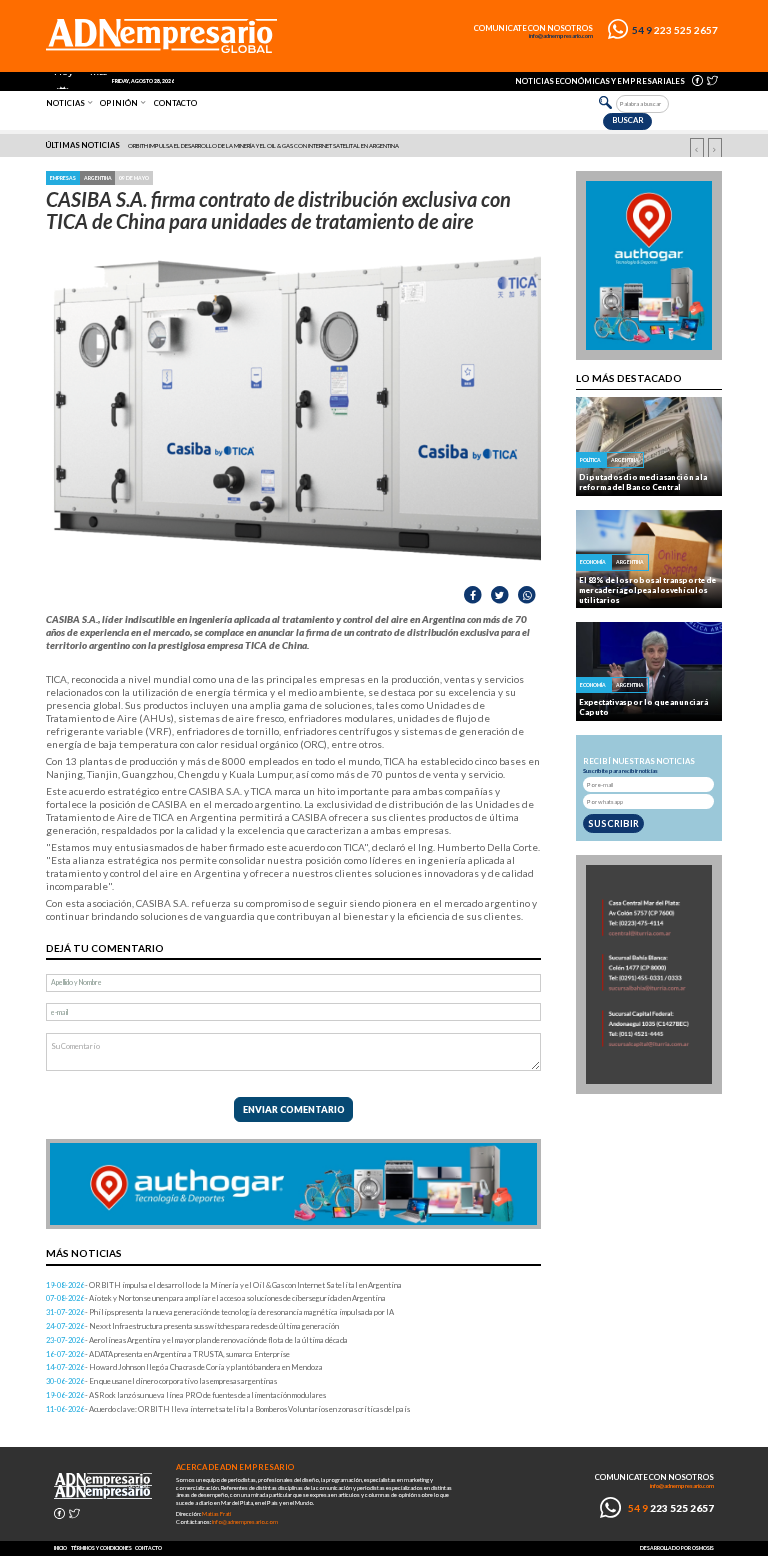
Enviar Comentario (294, 1109)
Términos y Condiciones (101, 1548)
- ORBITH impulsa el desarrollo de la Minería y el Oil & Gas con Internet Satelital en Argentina (224, 1285)
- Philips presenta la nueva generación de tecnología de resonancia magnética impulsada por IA (220, 1312)
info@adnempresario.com (561, 36)
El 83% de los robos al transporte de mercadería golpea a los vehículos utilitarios (647, 590)
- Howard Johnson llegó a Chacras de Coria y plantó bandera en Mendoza (184, 1367)
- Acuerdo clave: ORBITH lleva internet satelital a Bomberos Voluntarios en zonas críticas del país (228, 1409)
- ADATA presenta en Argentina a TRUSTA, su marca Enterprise (168, 1354)
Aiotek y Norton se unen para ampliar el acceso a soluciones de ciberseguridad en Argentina (267, 145)
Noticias (65, 103)
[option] (385, 146)
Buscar (628, 120)
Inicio (60, 1548)
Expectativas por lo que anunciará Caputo (643, 707)
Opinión (119, 103)
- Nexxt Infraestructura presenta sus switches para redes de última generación (192, 1326)
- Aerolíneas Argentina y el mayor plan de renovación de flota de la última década (197, 1340)
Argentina (98, 178)
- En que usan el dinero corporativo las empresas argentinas (161, 1381)
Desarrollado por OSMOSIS (677, 1548)
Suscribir (613, 823)
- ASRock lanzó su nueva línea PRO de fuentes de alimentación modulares (186, 1395)
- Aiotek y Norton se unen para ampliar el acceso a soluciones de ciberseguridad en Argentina (216, 1298)
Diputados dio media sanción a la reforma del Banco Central (643, 482)
